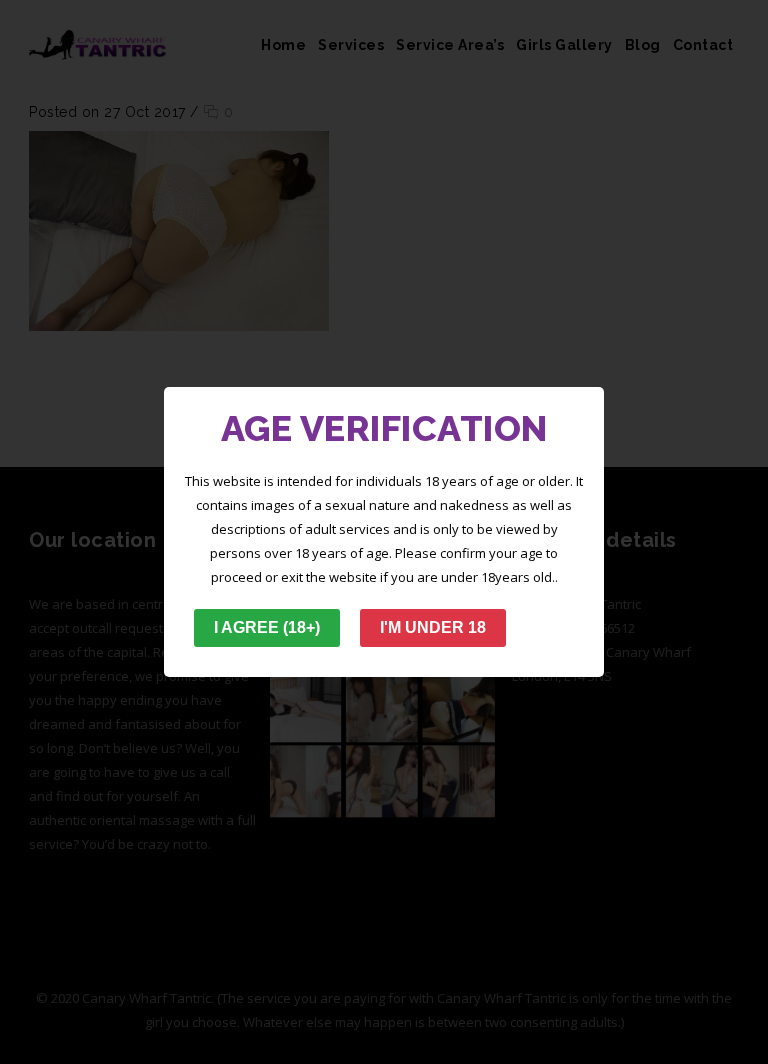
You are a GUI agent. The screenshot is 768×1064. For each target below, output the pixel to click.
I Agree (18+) (267, 627)
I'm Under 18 (433, 627)
